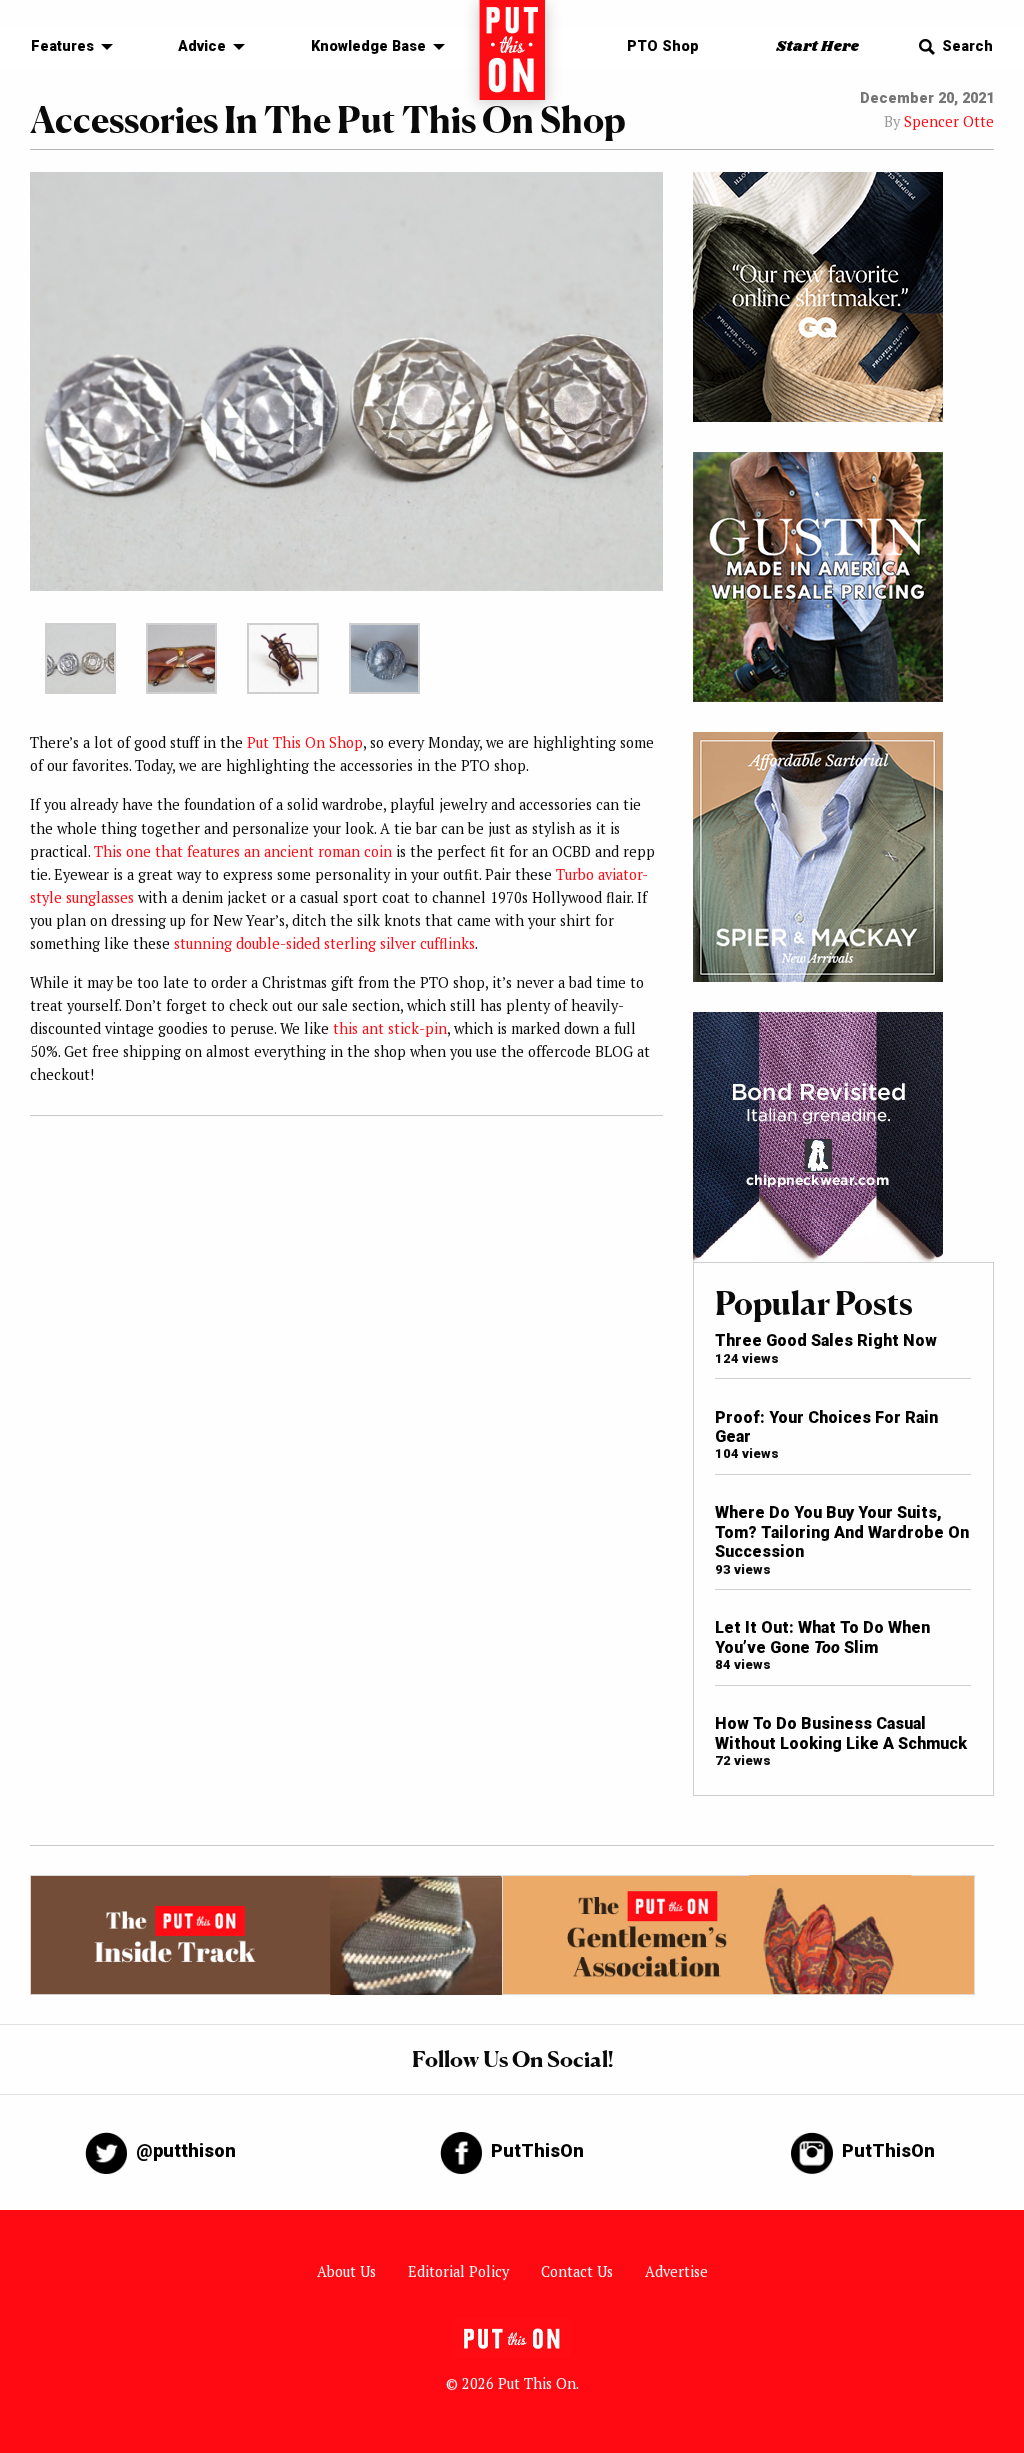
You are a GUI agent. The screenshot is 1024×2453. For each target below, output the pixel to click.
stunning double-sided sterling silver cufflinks (324, 943)
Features (62, 46)
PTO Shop (663, 46)
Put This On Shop (305, 742)
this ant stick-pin (390, 1028)
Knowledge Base (368, 46)
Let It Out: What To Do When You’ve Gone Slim (822, 1637)
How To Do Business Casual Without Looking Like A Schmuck (841, 1733)
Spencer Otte (949, 121)
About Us (346, 2271)
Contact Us (577, 2271)
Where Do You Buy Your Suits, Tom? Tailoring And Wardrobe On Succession (842, 1532)
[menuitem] (66, 47)
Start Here (817, 46)
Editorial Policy (458, 2271)
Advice (202, 46)
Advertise (676, 2271)
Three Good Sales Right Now (826, 1340)
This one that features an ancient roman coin (243, 851)
